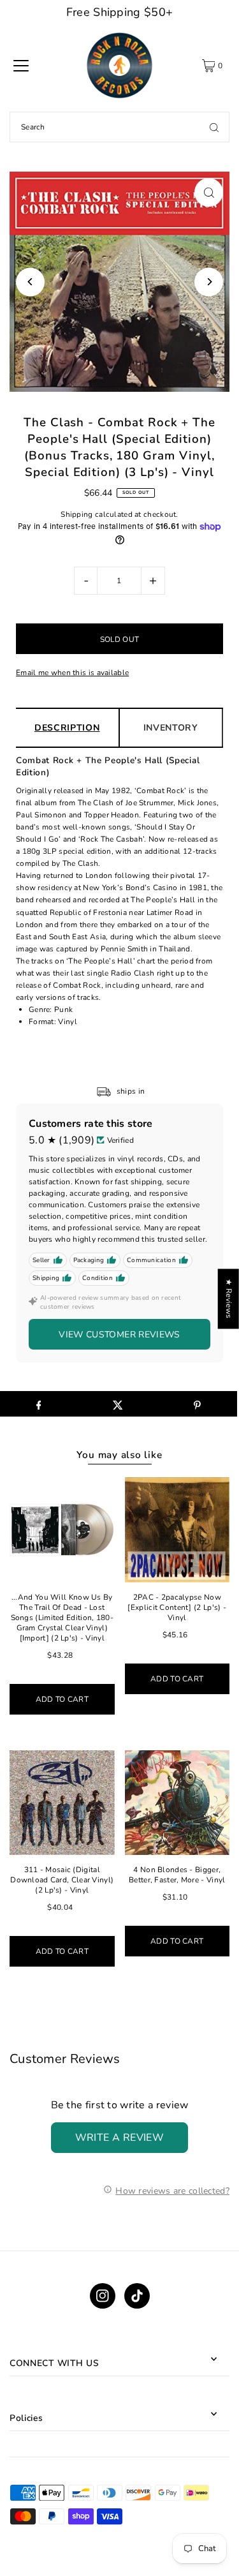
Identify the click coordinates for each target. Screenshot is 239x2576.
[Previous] (30, 282)
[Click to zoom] (209, 192)
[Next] (209, 282)
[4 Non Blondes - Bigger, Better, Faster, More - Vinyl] (177, 1803)
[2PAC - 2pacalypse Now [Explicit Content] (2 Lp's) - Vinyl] (177, 1530)
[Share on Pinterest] (197, 1404)
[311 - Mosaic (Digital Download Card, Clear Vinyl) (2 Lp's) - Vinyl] (62, 1803)
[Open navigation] (21, 66)
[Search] (214, 127)
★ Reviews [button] (229, 1299)
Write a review (120, 2138)
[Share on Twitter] (118, 1404)
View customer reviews (119, 1335)
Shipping (76, 514)
